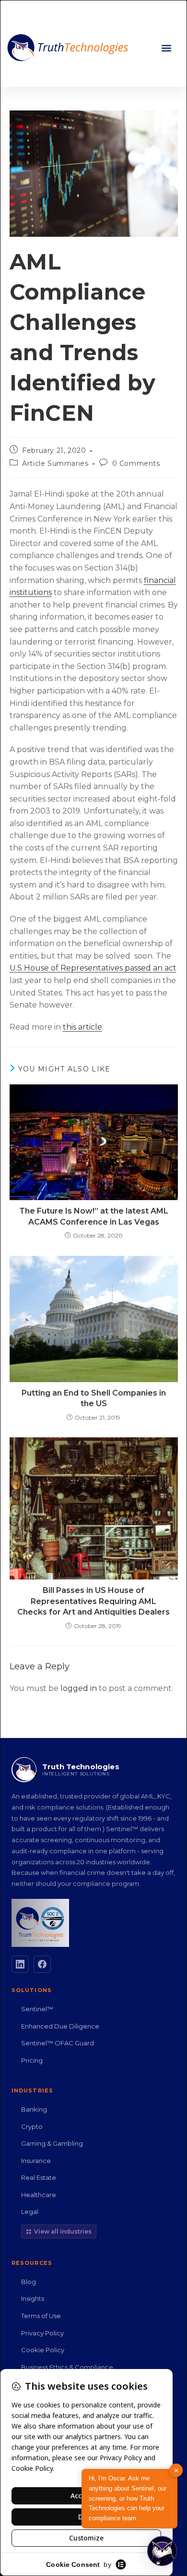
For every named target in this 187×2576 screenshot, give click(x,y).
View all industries (63, 2231)
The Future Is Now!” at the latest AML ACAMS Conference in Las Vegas (94, 1216)
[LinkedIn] (20, 1964)
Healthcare (39, 2195)
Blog (29, 2282)
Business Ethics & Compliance (67, 2367)
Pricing (32, 2060)
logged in (79, 1688)
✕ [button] (176, 2470)
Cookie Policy (43, 2350)
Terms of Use (41, 2316)
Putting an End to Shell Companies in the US (94, 1398)
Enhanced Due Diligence (60, 2026)
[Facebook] (42, 1964)
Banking (34, 2109)
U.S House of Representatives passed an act (93, 968)
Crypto (32, 2126)
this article (82, 1027)
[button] (166, 48)
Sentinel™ (37, 2009)
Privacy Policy (42, 2333)
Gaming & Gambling (52, 2143)
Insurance (36, 2161)
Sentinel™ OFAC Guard (58, 2043)
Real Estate (39, 2177)
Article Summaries (55, 463)
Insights (33, 2298)
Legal (30, 2211)
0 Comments (136, 463)
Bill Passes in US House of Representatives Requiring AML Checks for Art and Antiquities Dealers (93, 1601)
